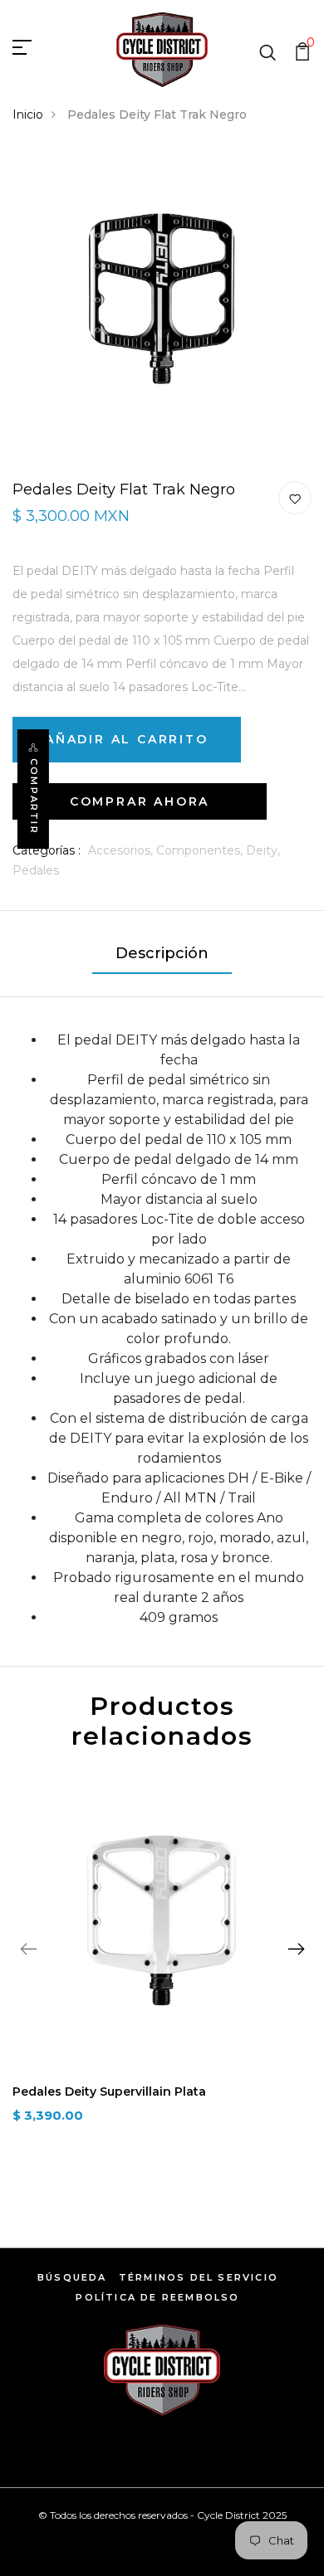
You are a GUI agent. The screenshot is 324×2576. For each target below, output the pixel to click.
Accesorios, (122, 850)
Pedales (36, 870)
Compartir (34, 796)
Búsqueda (72, 2277)
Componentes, (201, 850)
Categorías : (47, 850)
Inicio (28, 114)
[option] (162, 1961)
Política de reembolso (157, 2297)
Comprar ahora (140, 801)
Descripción (162, 953)
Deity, (263, 850)
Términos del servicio (199, 2277)
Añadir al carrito (127, 739)
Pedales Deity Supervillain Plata (109, 2091)
